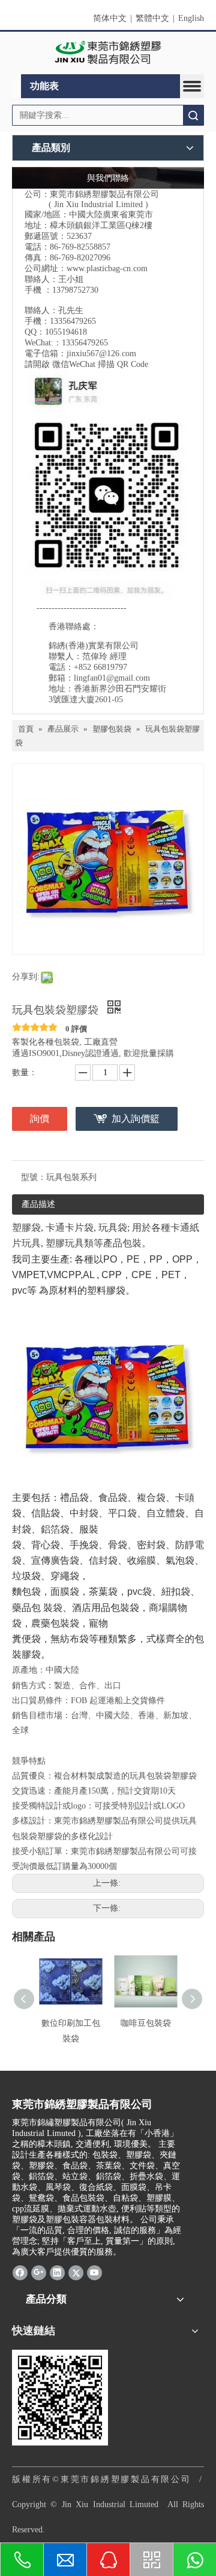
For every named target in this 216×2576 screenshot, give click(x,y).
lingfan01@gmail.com (112, 678)
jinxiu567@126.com (101, 354)
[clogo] (108, 53)
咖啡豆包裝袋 (146, 2023)
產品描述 (38, 1204)
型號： (34, 1177)
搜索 (193, 115)
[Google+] (39, 2272)
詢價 (40, 1119)
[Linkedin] (57, 2272)
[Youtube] (94, 2272)
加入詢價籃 (136, 1119)
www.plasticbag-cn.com (107, 268)
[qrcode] (60, 2398)
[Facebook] (20, 2272)
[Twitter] (76, 2272)
